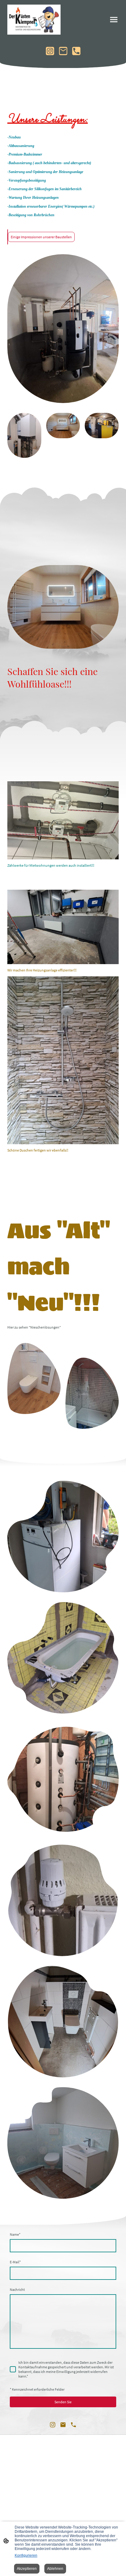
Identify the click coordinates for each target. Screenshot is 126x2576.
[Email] (63, 51)
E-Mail (15, 2262)
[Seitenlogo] (34, 20)
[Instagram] (50, 51)
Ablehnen (55, 2569)
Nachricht (17, 2289)
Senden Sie (63, 2402)
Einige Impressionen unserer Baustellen (41, 237)
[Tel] (76, 51)
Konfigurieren (26, 2555)
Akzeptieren (27, 2569)
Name (15, 2234)
